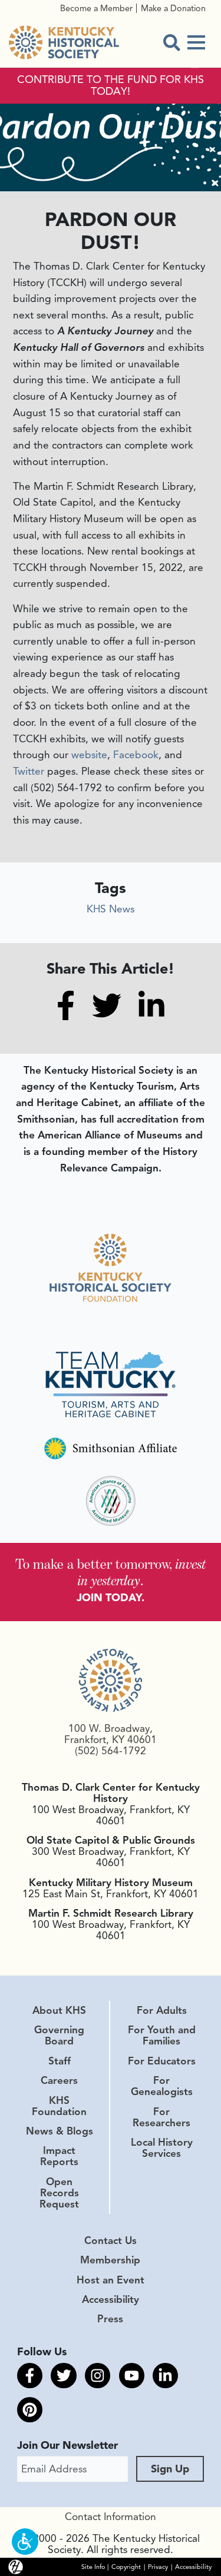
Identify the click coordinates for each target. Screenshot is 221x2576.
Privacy (158, 2567)
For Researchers (161, 2117)
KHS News (111, 909)
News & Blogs (60, 2131)
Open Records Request (59, 2193)
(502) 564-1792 (111, 1751)
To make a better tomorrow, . (111, 1572)
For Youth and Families (162, 2035)
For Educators (162, 2061)
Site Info (93, 2567)
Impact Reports (59, 2156)
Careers (59, 2080)
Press (110, 2319)
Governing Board (59, 2035)
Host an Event (111, 2280)
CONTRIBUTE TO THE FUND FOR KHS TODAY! (111, 86)
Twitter (29, 771)
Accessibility (111, 2299)
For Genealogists (162, 2086)
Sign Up (170, 2469)
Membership (110, 2260)
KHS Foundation (59, 2106)
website (89, 755)
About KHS (59, 2010)
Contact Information (111, 2517)
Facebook (136, 755)
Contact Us (111, 2240)
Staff (60, 2061)
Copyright (126, 2567)
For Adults (162, 2010)
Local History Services (162, 2148)
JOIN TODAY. (111, 1598)
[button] (25, 2542)
